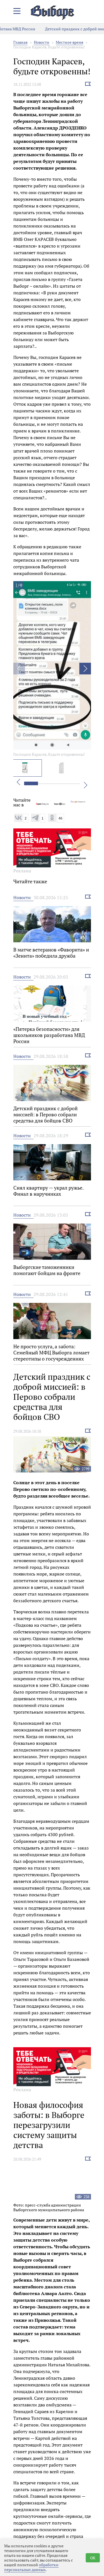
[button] (85, 669)
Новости (42, 42)
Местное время (69, 42)
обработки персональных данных (31, 2567)
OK (93, 2558)
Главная (20, 42)
